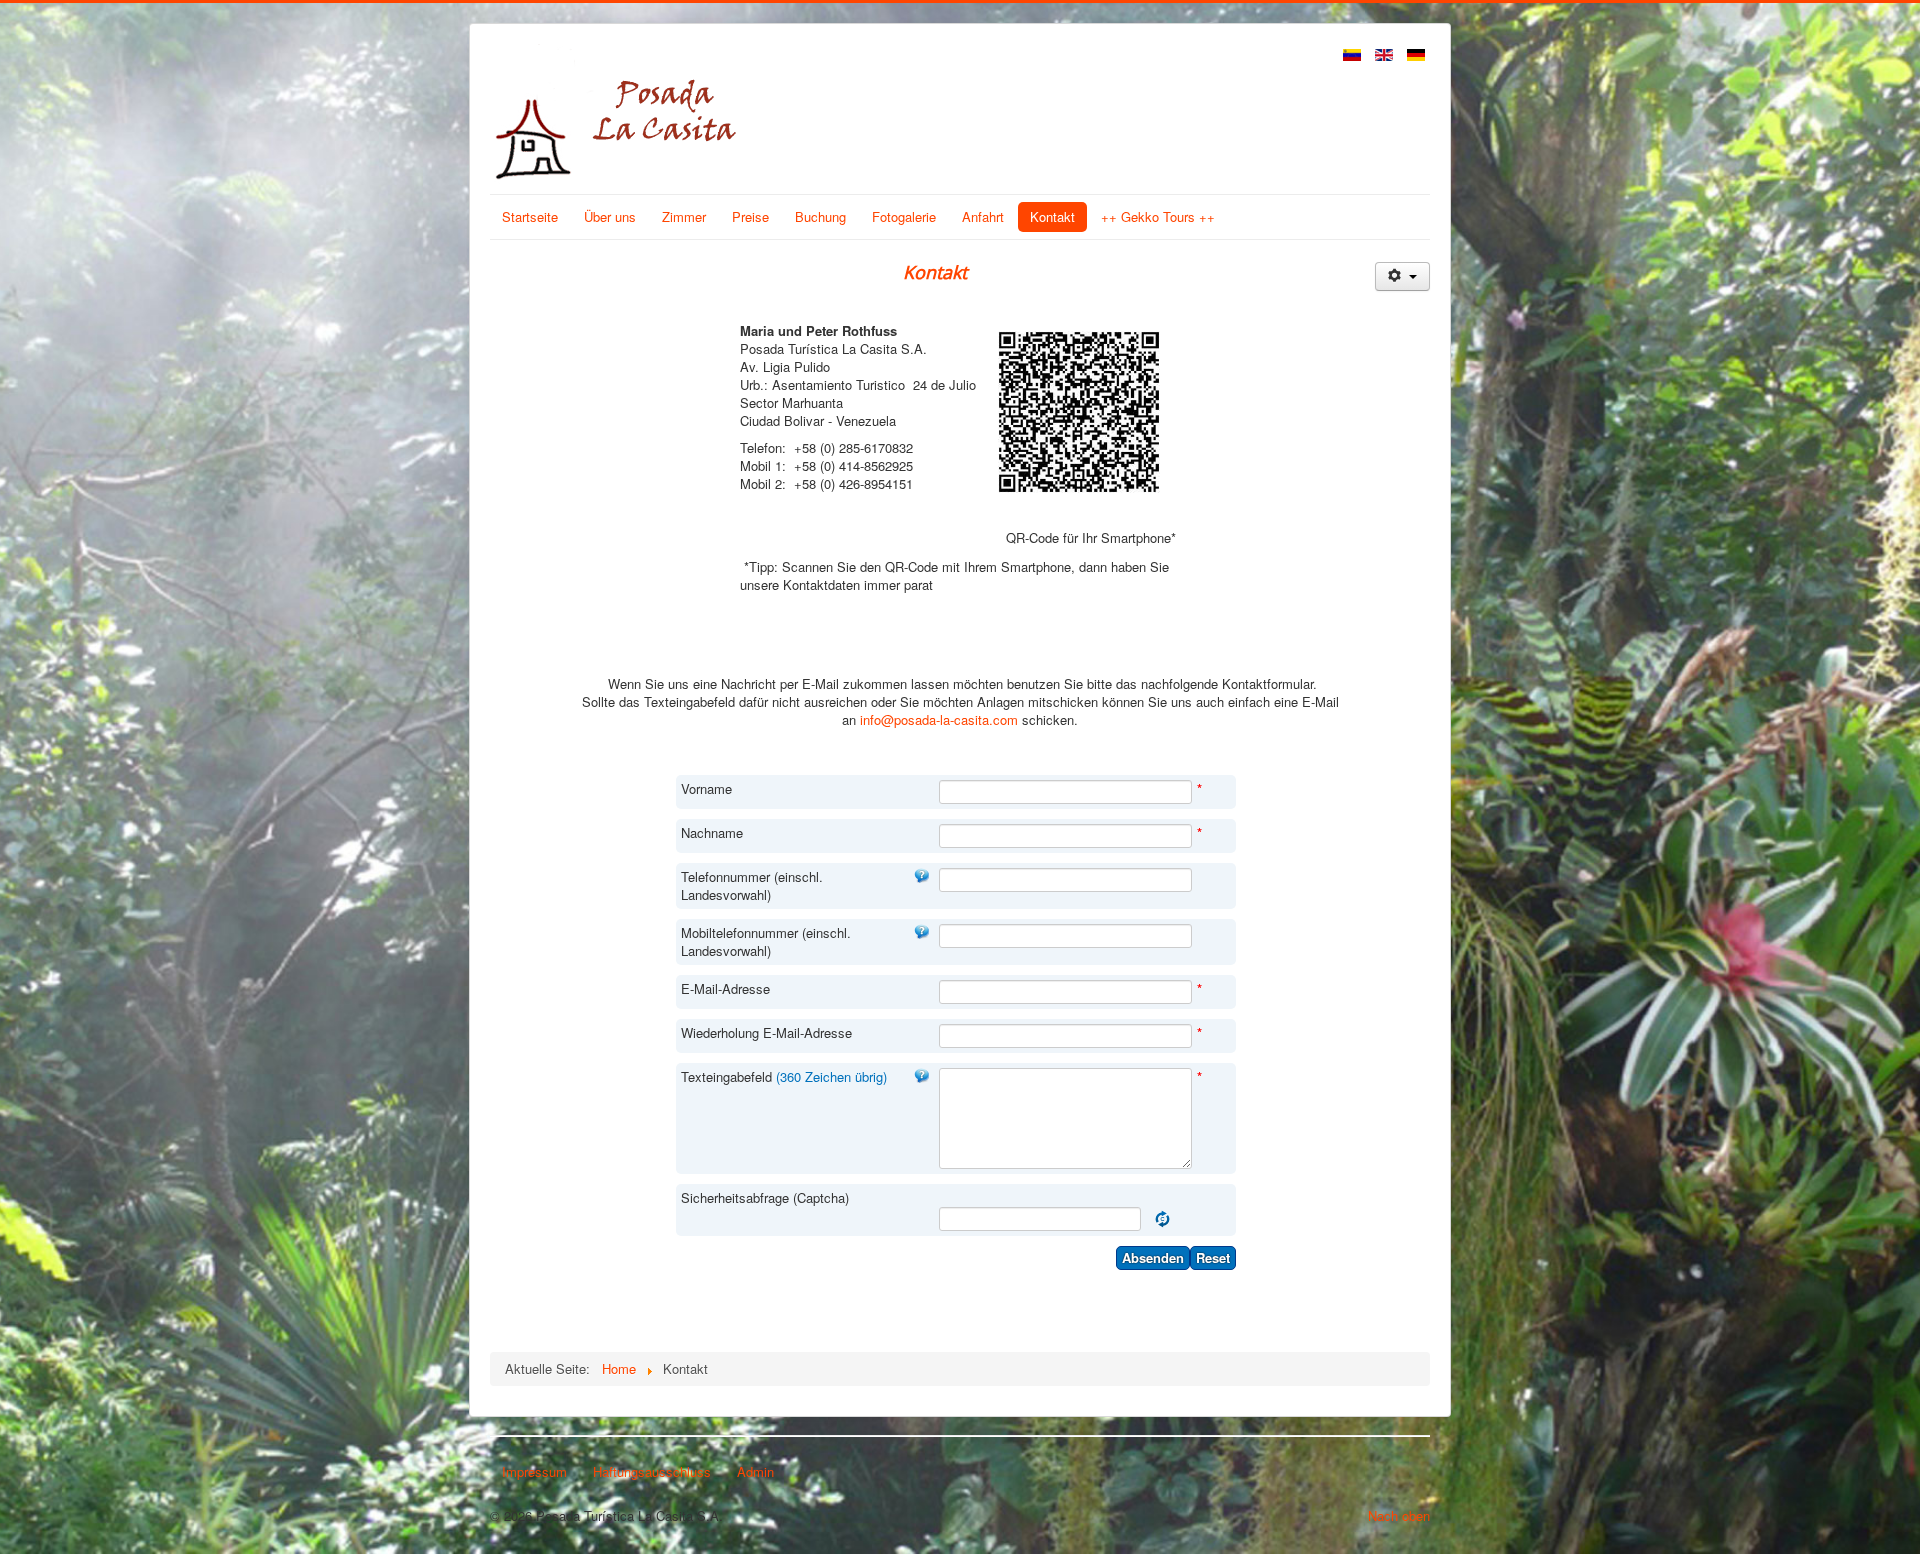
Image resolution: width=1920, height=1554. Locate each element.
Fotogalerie (904, 216)
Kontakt (1052, 216)
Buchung (820, 216)
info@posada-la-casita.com (939, 719)
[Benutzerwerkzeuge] (1402, 276)
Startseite (530, 216)
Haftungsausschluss (652, 1471)
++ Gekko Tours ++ (1158, 216)
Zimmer (684, 216)
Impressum (534, 1471)
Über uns (610, 216)
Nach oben (1399, 1515)
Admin (755, 1471)
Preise (750, 216)
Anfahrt (983, 216)
